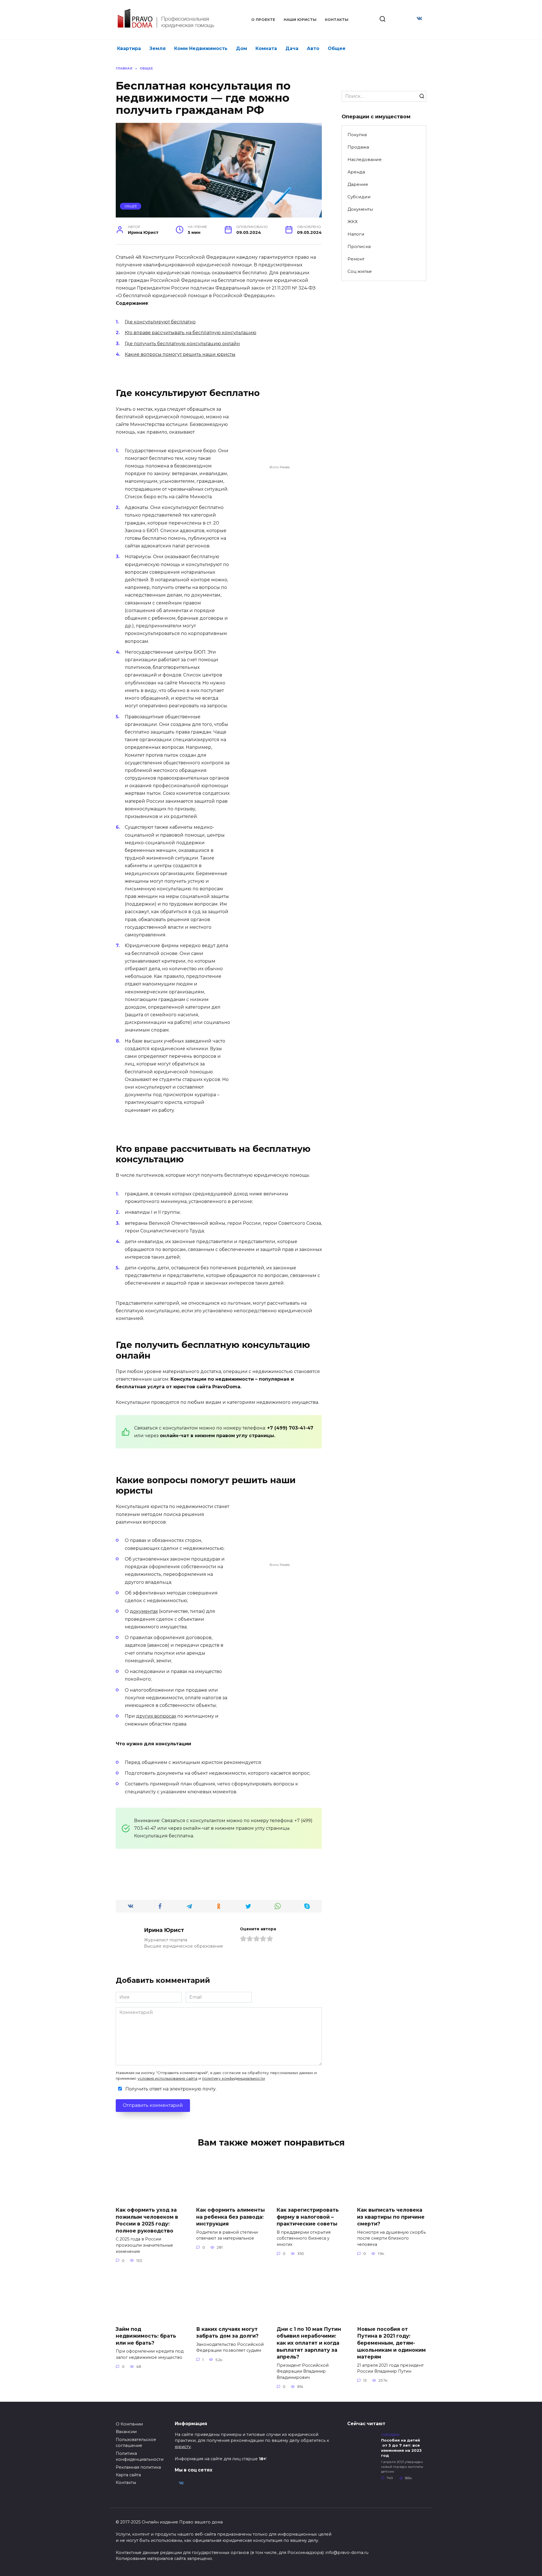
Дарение (358, 184)
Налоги (356, 234)
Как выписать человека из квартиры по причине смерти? (391, 2217)
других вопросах (156, 1716)
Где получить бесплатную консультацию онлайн (182, 344)
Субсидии (359, 197)
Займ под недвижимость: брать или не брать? (146, 2336)
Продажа (358, 147)
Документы (360, 209)
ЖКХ (353, 222)
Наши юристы (300, 20)
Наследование (365, 159)
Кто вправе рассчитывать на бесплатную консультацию (191, 333)
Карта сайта (128, 2475)
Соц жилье (360, 271)
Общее (337, 48)
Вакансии (126, 2432)
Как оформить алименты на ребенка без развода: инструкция (230, 2217)
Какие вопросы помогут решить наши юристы (180, 354)
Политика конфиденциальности (140, 2457)
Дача (292, 48)
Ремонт (356, 259)
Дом (242, 48)
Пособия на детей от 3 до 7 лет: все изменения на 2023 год (401, 2448)
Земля (158, 48)
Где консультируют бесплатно (160, 322)
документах (144, 1611)
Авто (313, 48)
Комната (266, 48)
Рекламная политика (138, 2467)
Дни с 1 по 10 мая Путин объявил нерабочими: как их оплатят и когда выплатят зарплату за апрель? (309, 2343)
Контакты (337, 20)
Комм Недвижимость (201, 48)
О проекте (263, 20)
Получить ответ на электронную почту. (170, 2089)
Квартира (129, 48)
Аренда (356, 172)
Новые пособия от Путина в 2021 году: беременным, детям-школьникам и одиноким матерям (391, 2343)
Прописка (359, 246)
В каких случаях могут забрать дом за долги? (227, 2333)
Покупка (357, 135)
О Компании (129, 2424)
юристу (183, 2447)
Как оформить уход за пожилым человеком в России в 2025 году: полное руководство (147, 2220)
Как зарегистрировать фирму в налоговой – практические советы (308, 2217)
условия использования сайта (167, 2078)
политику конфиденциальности (233, 2078)
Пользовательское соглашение (136, 2443)
